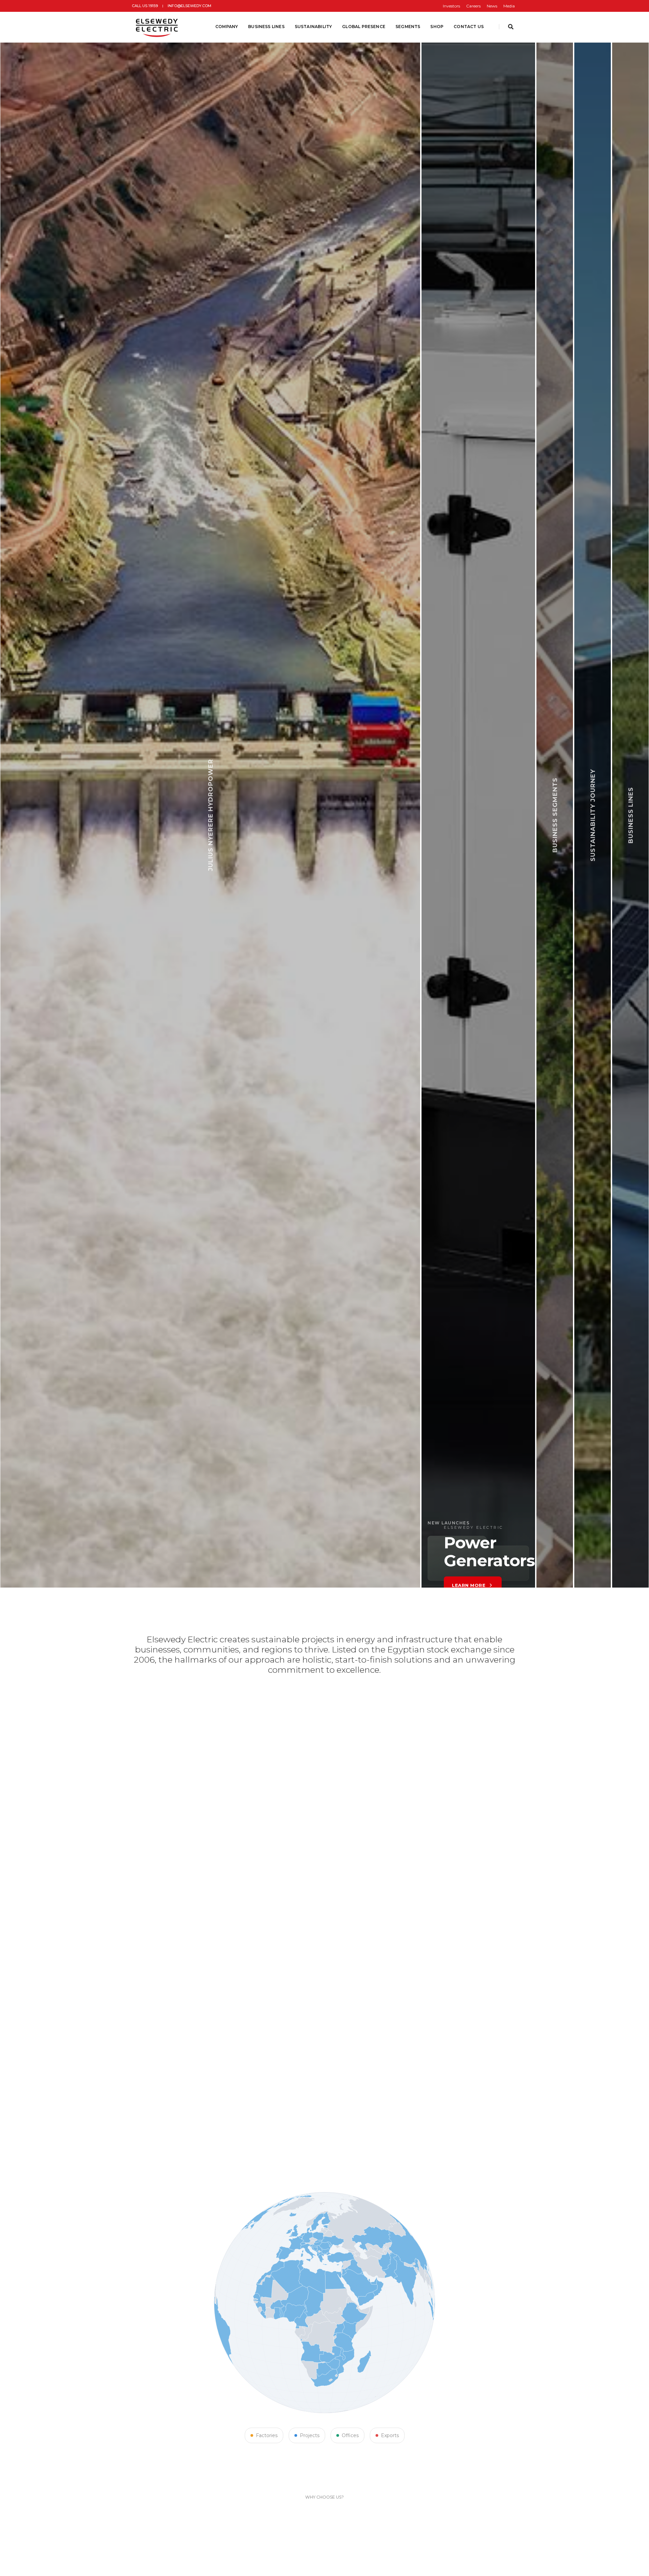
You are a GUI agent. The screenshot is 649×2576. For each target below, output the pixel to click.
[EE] (158, 27)
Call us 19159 (145, 6)
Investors (451, 6)
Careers (473, 6)
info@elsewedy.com (189, 6)
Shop (437, 27)
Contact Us (469, 27)
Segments (408, 27)
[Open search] (511, 27)
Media (509, 6)
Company (227, 27)
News (492, 6)
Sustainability (314, 27)
